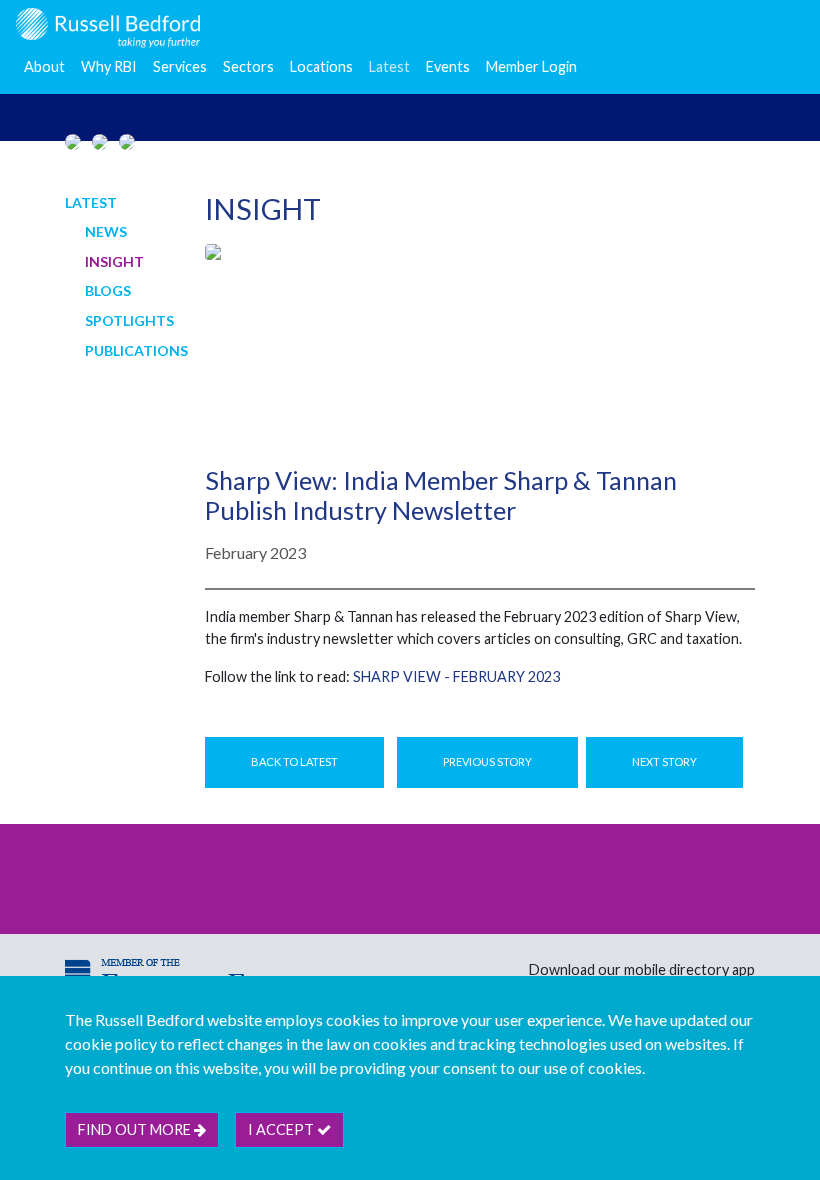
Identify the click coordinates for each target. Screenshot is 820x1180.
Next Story (664, 761)
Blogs (108, 290)
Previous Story (487, 761)
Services (180, 66)
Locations (321, 66)
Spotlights (129, 320)
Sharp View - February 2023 (456, 676)
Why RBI (109, 66)
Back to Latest (294, 761)
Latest (389, 66)
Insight (114, 261)
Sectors (248, 66)
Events (448, 66)
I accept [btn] (282, 1129)
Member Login (531, 66)
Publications (136, 350)
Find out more (136, 1129)
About (44, 66)
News (106, 231)
